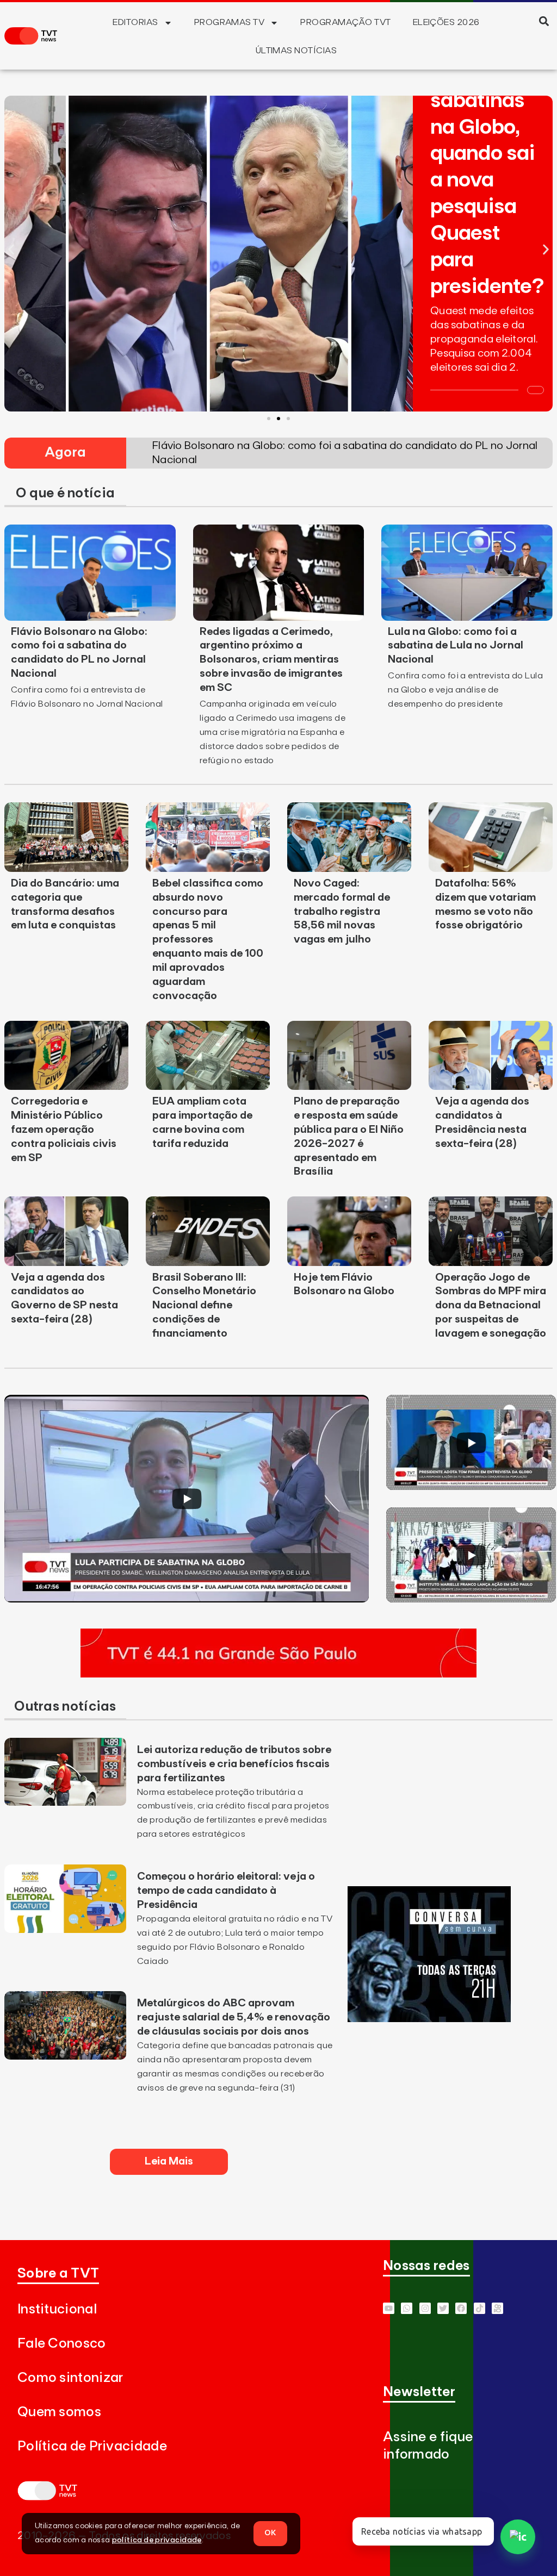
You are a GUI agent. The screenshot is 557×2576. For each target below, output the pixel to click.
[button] (544, 21)
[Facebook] (461, 2308)
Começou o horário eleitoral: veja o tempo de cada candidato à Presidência (226, 1891)
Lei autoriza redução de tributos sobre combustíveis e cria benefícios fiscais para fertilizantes (234, 1764)
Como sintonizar (70, 2378)
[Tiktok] (479, 2308)
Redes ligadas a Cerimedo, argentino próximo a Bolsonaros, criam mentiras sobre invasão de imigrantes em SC (271, 660)
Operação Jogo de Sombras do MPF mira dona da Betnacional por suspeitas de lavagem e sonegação (491, 1306)
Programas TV (230, 22)
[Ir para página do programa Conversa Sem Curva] (429, 2019)
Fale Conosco (62, 2344)
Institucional (57, 2309)
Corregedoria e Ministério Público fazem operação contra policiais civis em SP (64, 1130)
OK (270, 2533)
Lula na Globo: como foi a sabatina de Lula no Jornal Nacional (456, 646)
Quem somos (59, 2412)
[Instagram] (425, 2308)
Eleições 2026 (446, 22)
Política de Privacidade (92, 2446)
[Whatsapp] (407, 2308)
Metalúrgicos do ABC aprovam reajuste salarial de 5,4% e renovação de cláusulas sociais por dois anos (234, 2017)
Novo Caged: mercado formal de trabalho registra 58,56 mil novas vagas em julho (342, 912)
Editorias (135, 22)
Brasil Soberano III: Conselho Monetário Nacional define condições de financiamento (204, 1306)
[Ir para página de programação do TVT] (278, 1674)
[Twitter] (443, 2308)
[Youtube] (389, 2308)
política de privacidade (157, 2540)
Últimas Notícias (296, 51)
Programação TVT (345, 22)
